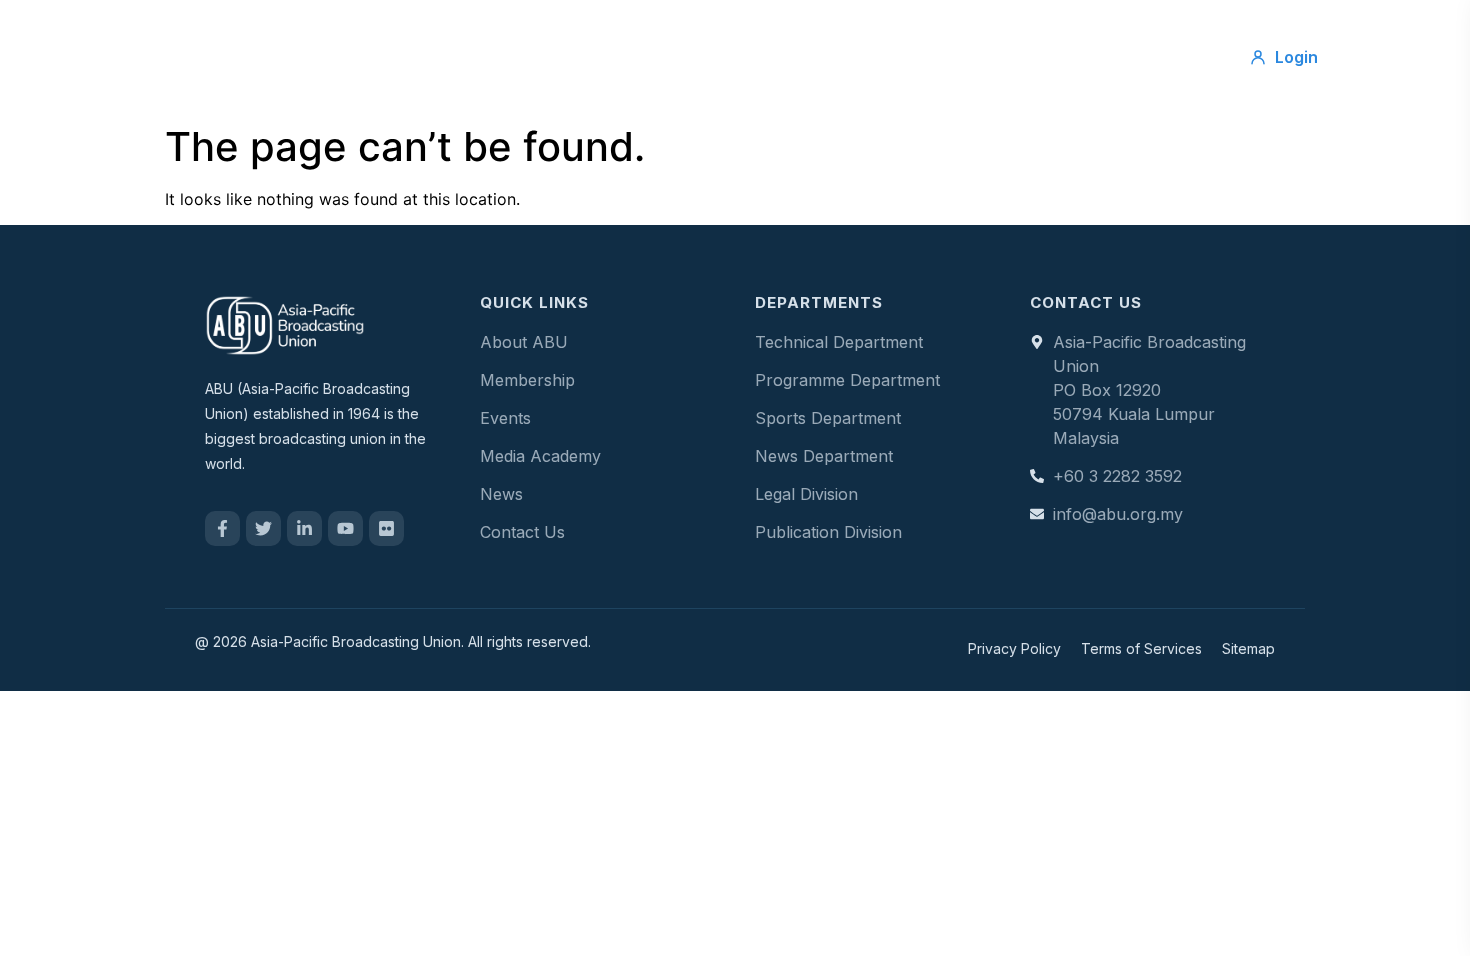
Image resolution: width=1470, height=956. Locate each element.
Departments (829, 57)
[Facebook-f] (222, 528)
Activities (705, 57)
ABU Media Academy (1001, 57)
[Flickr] (386, 528)
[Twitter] (263, 528)
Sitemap (1248, 648)
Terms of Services (1141, 648)
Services (597, 57)
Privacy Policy (1014, 648)
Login (1296, 57)
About (499, 57)
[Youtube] (345, 528)
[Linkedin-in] (304, 528)
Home (411, 57)
